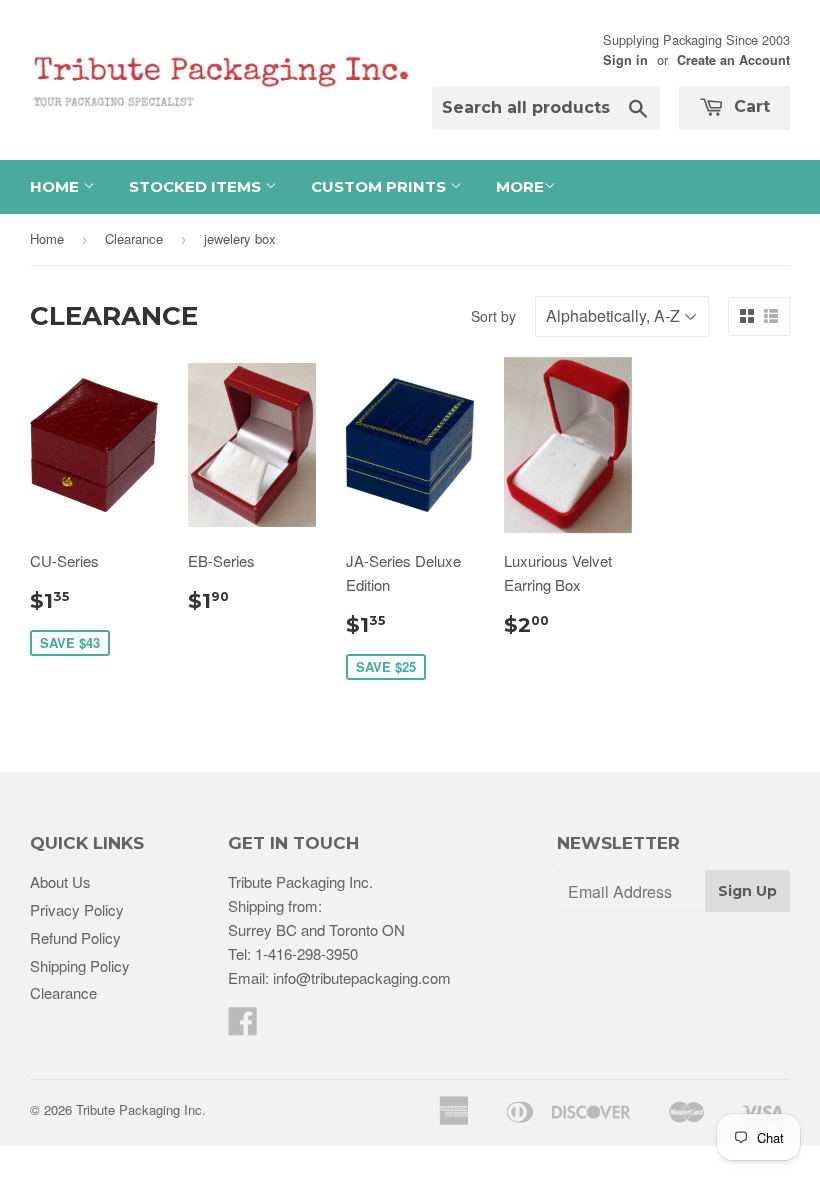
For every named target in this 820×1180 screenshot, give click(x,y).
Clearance (134, 238)
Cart (749, 106)
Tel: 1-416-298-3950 (293, 953)
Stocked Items (197, 186)
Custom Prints (380, 186)
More (520, 186)
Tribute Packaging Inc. (141, 1109)
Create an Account (733, 60)
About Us (60, 881)
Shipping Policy (80, 965)
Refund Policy (75, 937)
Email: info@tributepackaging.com (339, 977)
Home (56, 186)
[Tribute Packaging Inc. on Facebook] (243, 1026)
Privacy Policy (77, 909)
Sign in (625, 60)
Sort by (493, 316)
